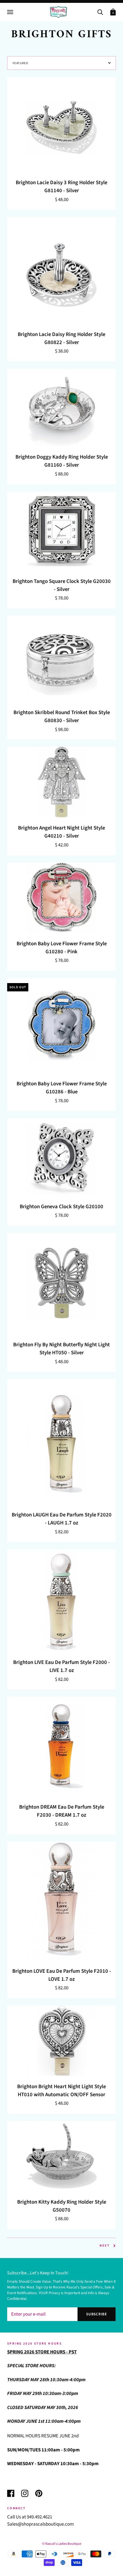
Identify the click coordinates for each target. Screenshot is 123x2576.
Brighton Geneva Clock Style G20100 (61, 1207)
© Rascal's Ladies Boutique (62, 2544)
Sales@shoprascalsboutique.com (40, 2524)
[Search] (100, 12)
